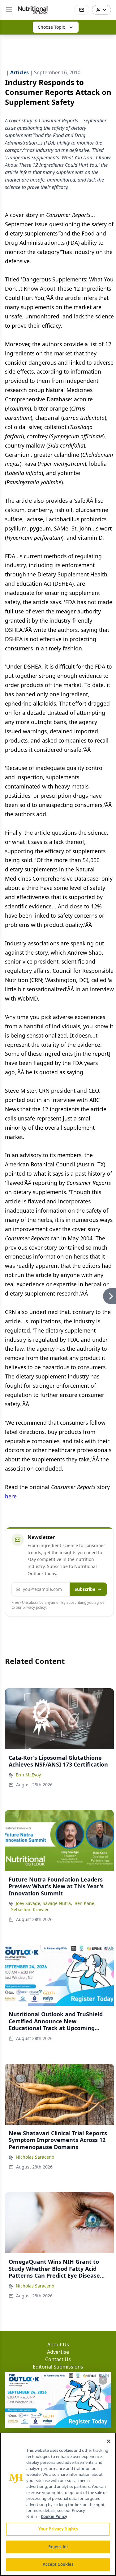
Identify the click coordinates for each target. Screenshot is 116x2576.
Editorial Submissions (58, 2367)
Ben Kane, (85, 1903)
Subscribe (85, 1589)
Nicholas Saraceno (35, 2157)
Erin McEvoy (28, 1775)
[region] (58, 2504)
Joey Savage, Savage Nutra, (44, 1903)
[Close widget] (103, 2380)
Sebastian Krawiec (30, 1909)
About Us (58, 2345)
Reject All (58, 2547)
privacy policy (34, 1607)
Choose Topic (51, 27)
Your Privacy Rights (58, 2529)
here (11, 1496)
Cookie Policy (54, 2517)
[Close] (109, 2441)
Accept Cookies (58, 2564)
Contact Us (58, 2359)
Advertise (58, 2352)
